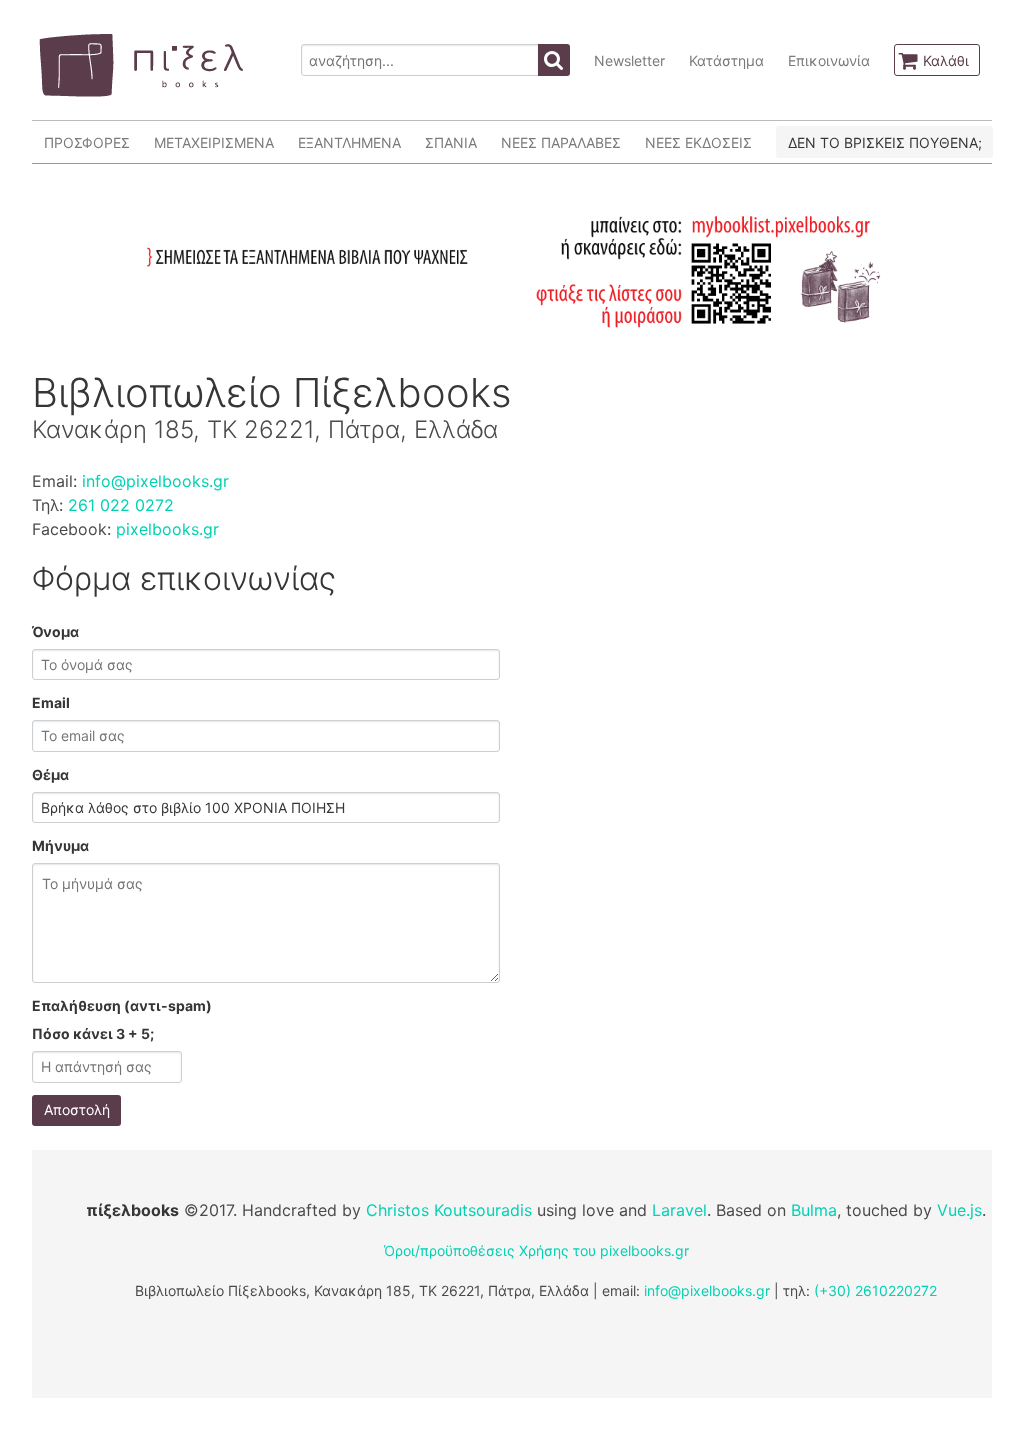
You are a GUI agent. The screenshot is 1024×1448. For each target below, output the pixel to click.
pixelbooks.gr (167, 529)
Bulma (814, 1210)
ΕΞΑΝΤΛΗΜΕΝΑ (349, 142)
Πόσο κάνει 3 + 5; (93, 1033)
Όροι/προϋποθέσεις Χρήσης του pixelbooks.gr (536, 1250)
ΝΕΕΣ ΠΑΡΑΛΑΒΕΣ (561, 142)
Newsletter (629, 60)
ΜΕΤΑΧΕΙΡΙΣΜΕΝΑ (214, 142)
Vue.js (959, 1210)
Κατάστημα (726, 60)
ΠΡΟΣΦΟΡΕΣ (87, 142)
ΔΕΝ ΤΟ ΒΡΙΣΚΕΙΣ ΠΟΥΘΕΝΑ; (885, 142)
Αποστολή (77, 1109)
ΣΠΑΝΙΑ (451, 142)
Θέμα (50, 774)
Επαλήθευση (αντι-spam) (122, 1005)
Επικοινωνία (829, 60)
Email (51, 702)
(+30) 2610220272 (875, 1290)
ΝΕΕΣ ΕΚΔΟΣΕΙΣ (698, 142)
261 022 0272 (121, 505)
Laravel (679, 1210)
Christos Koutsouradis (449, 1210)
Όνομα (55, 631)
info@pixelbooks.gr (155, 481)
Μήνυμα (60, 845)
